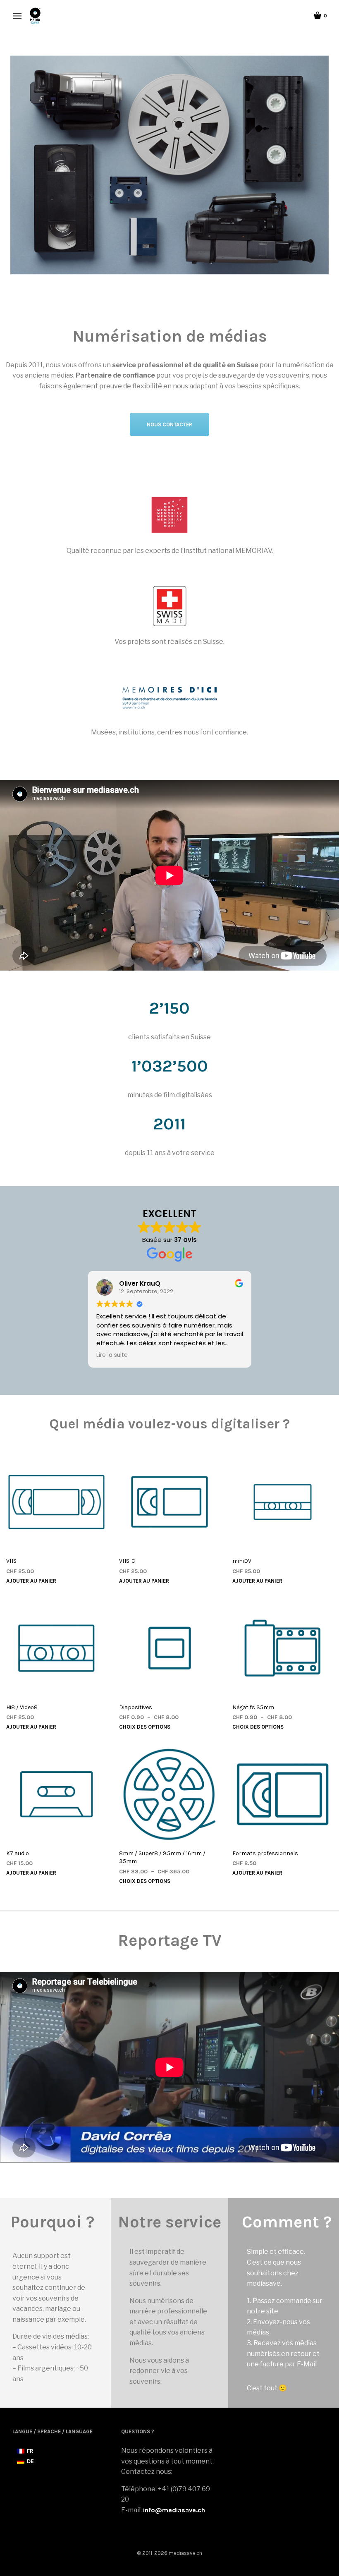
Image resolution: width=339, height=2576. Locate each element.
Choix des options (145, 1727)
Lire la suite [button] (112, 1355)
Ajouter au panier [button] (31, 1581)
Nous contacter (169, 425)
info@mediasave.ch (174, 2510)
